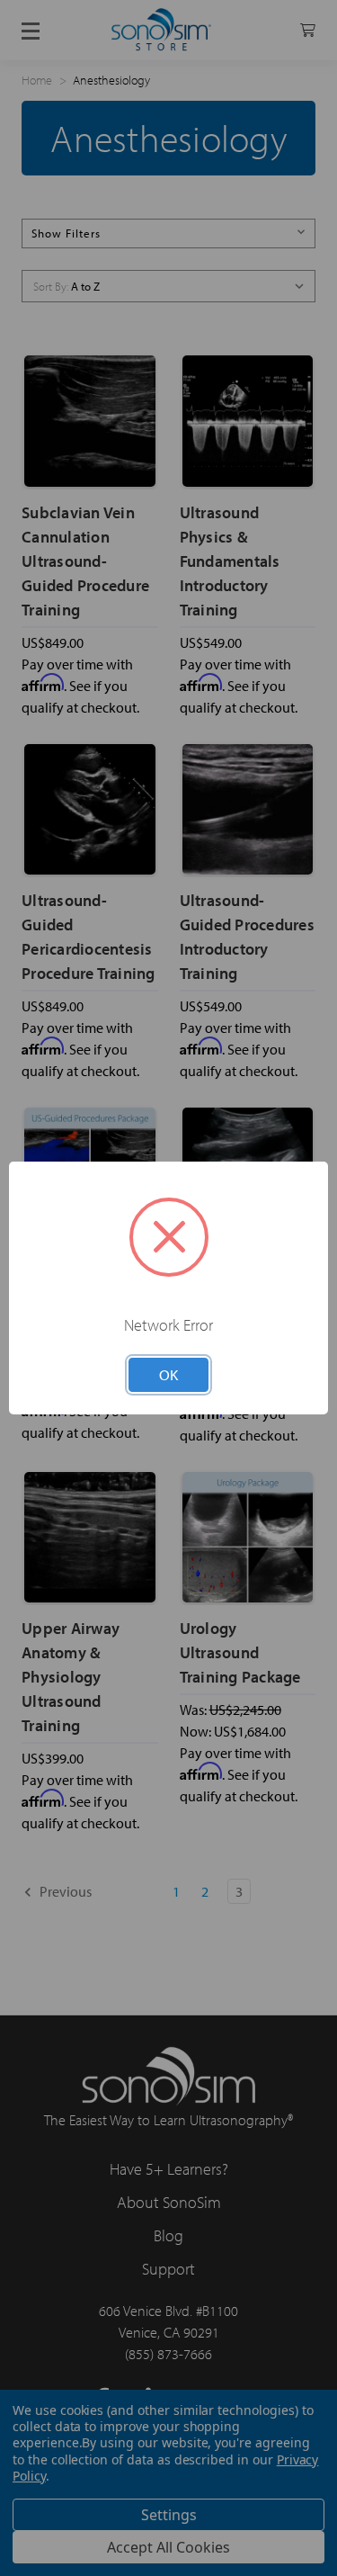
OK (168, 1374)
